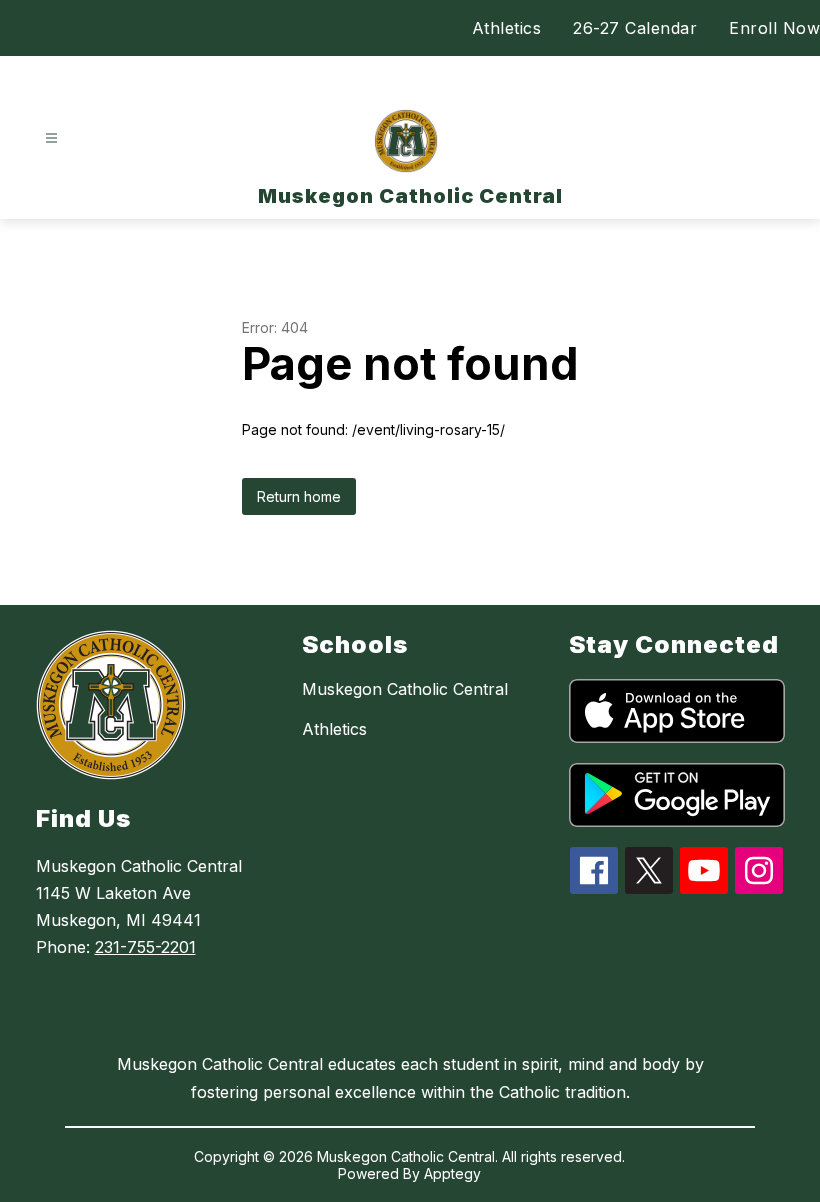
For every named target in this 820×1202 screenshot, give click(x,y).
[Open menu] (51, 138)
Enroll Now (774, 28)
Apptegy (452, 1173)
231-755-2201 (145, 947)
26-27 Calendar (635, 28)
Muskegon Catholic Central (405, 689)
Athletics (507, 28)
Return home (299, 496)
